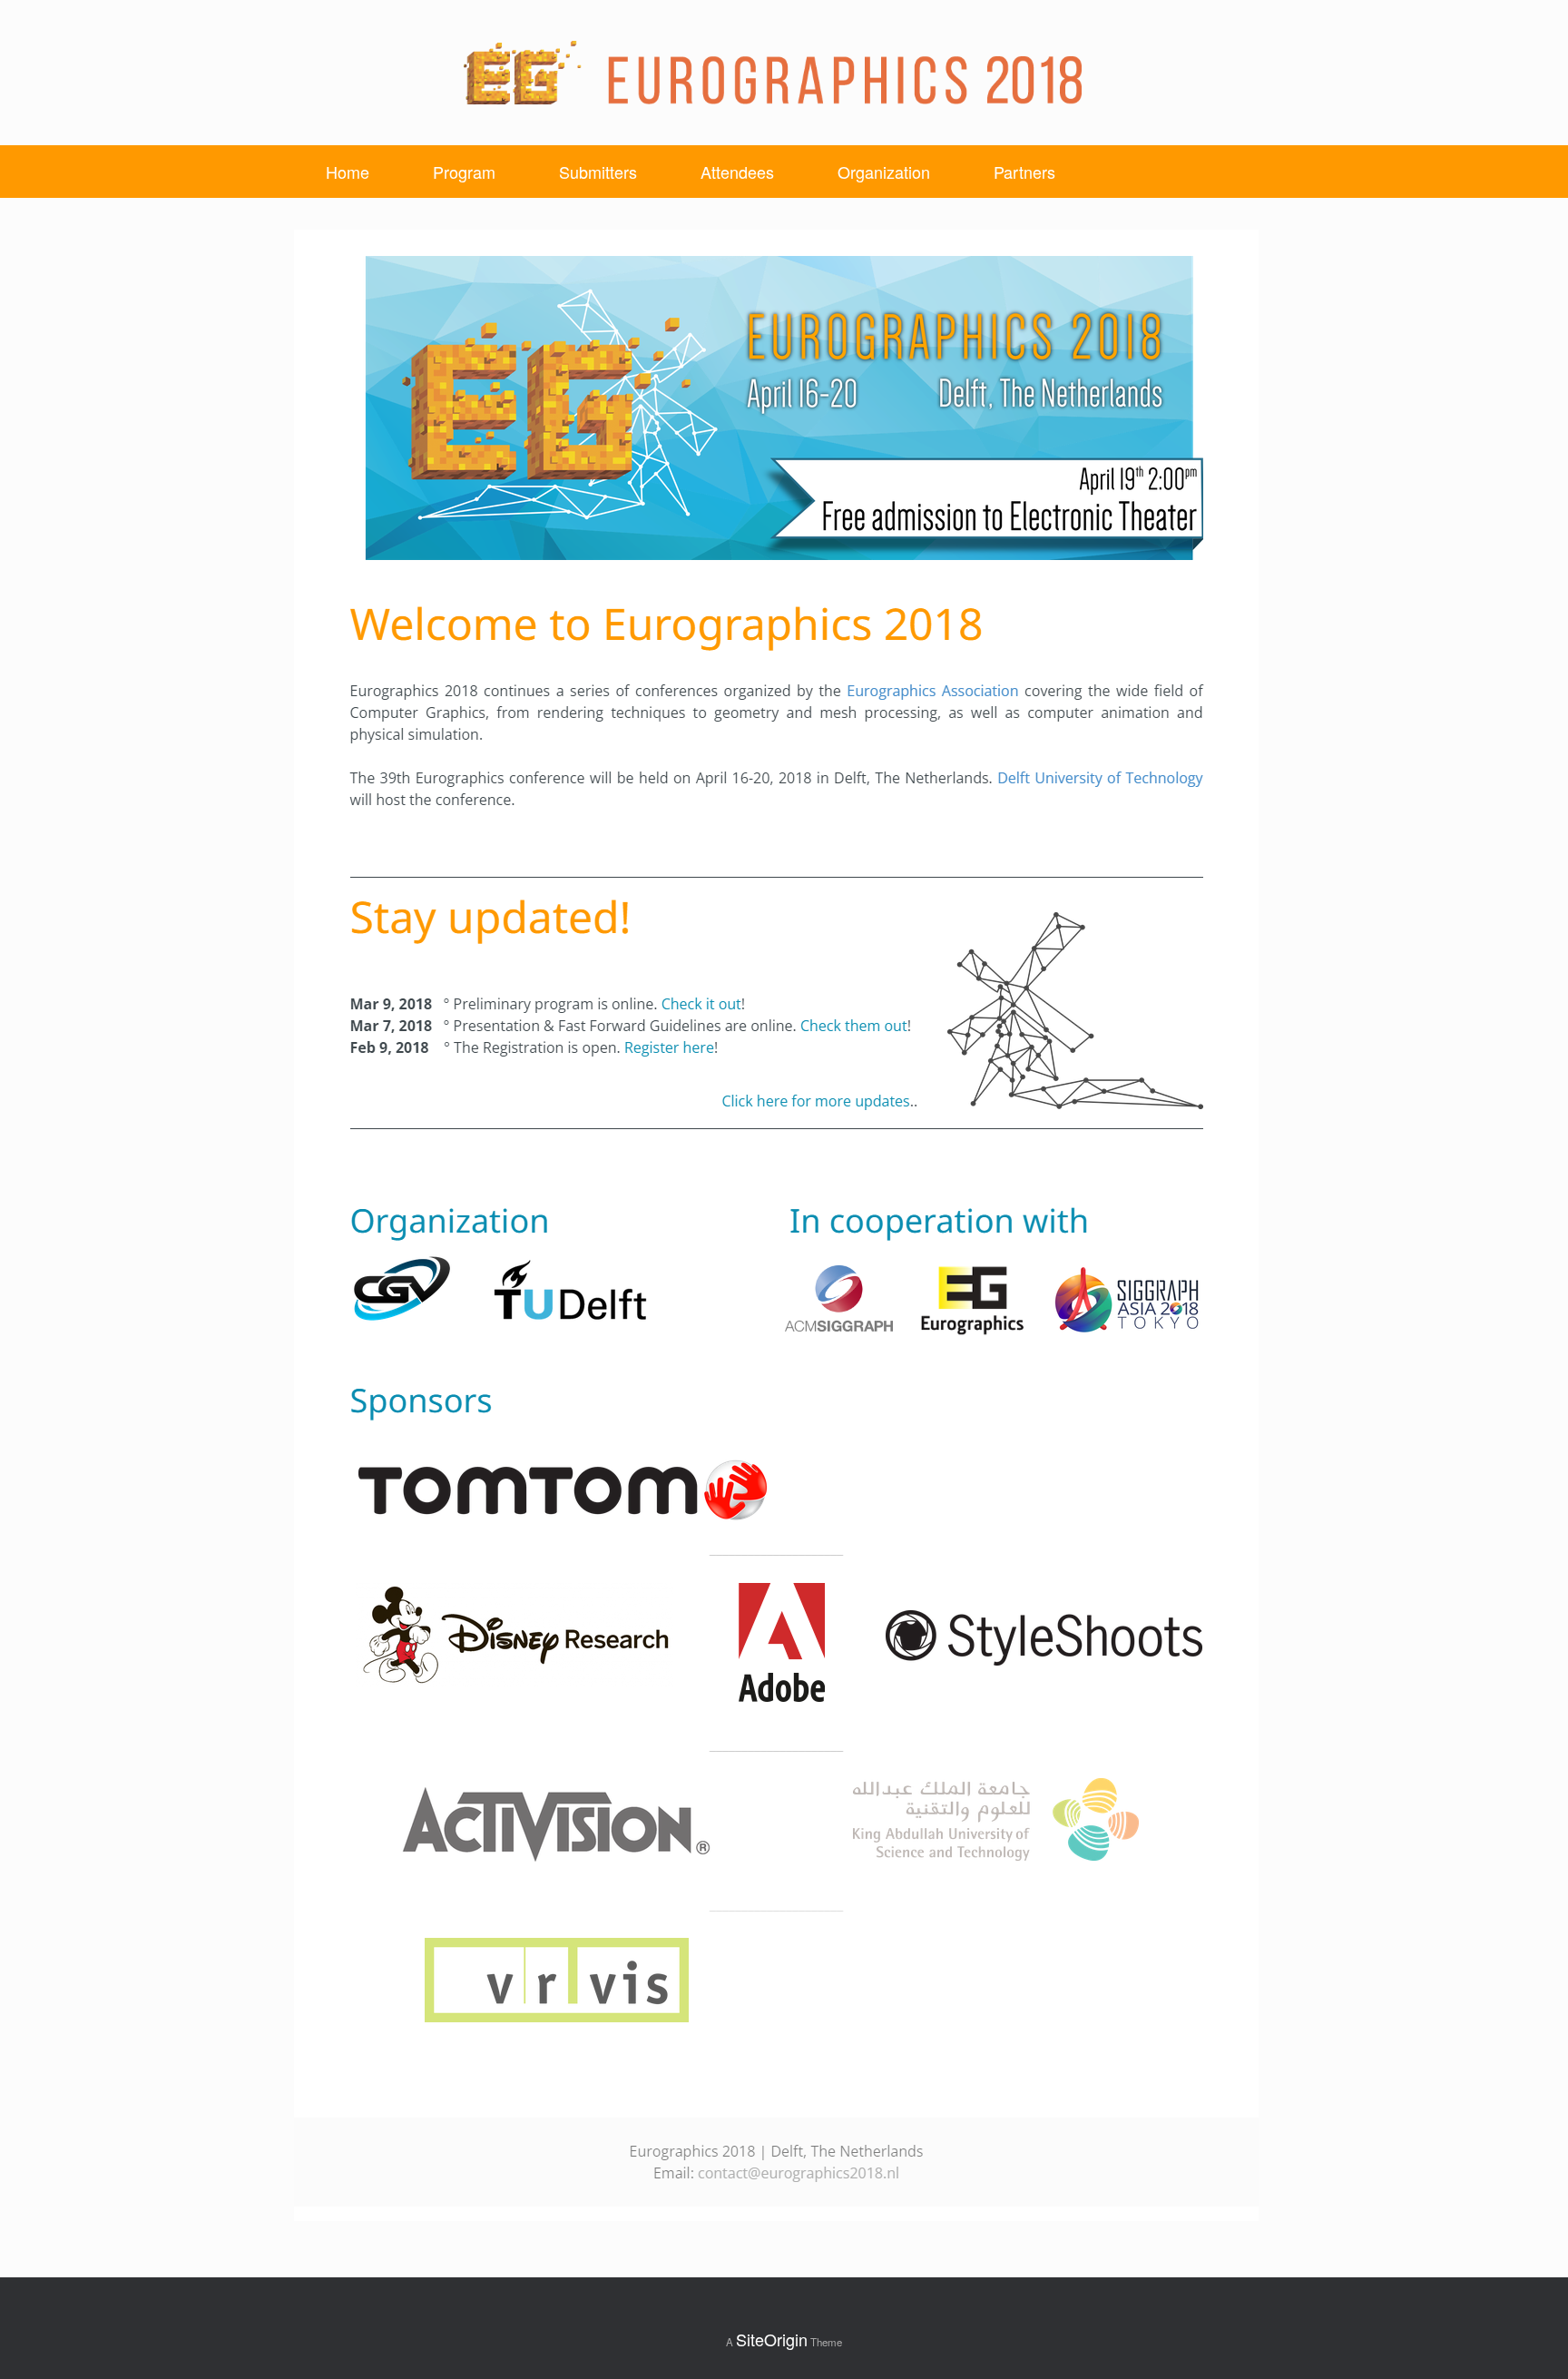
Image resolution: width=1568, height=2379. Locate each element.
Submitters (598, 172)
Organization (884, 172)
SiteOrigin (772, 2339)
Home (348, 172)
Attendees (737, 172)
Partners (1024, 172)
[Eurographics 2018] (773, 73)
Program (464, 172)
